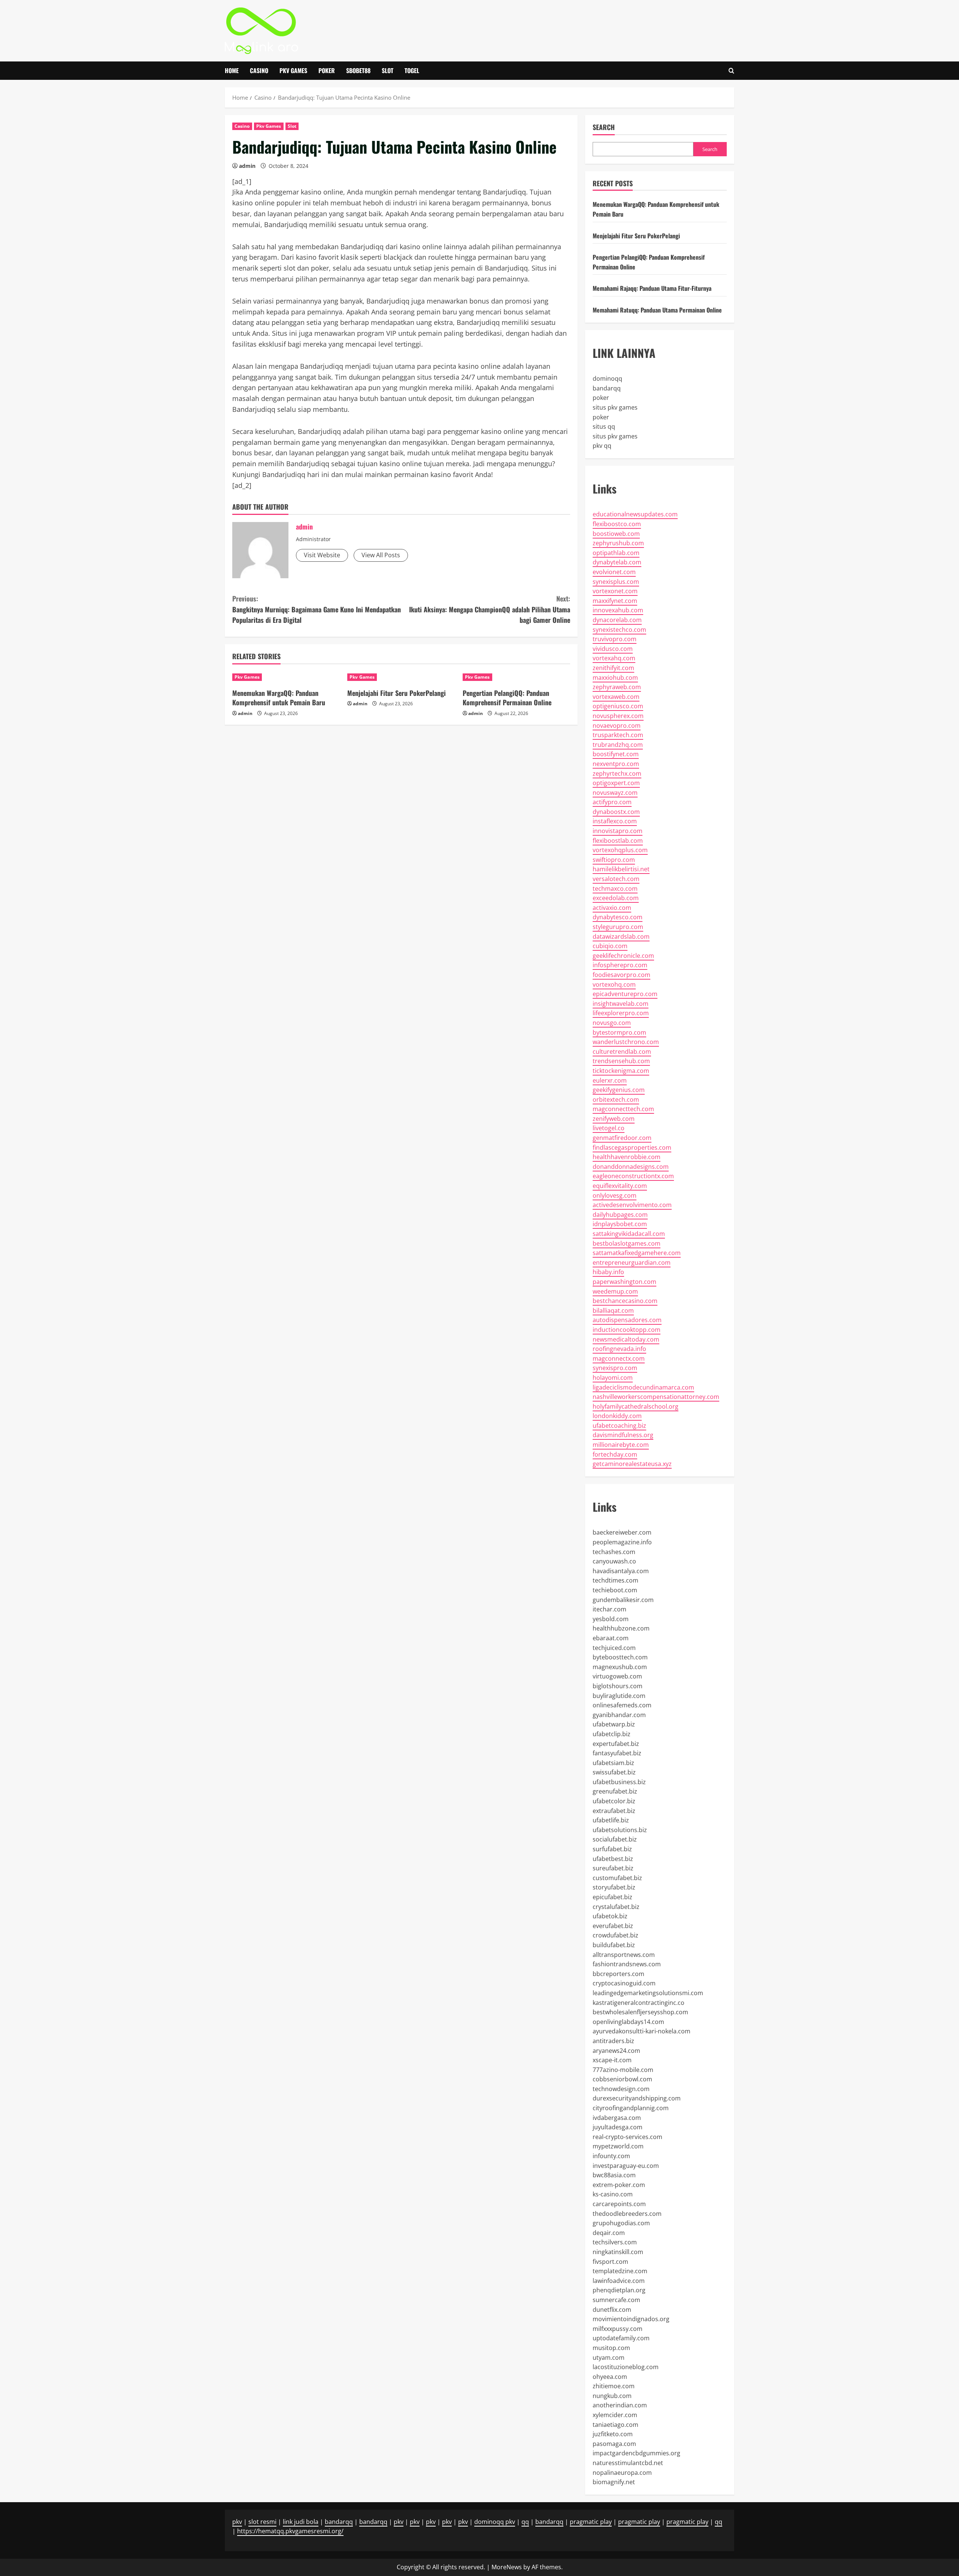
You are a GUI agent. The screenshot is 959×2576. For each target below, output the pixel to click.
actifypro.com (612, 802)
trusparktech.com (618, 735)
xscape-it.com (612, 2060)
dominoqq (607, 378)
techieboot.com (615, 1590)
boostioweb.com (616, 534)
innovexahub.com (618, 610)
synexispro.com (615, 1368)
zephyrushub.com (618, 543)
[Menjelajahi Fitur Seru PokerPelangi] (401, 677)
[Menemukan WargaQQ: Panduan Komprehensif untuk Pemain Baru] (286, 677)
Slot (388, 70)
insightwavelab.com (621, 1004)
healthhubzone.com (621, 1628)
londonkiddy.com (617, 1416)
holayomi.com (613, 1378)
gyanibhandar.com (619, 1715)
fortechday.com (615, 1454)
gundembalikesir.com (623, 1600)
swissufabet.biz (614, 1772)
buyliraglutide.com (619, 1696)
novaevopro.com (617, 726)
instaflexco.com (615, 821)
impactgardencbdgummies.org (636, 2453)
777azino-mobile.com (623, 2070)
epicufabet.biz (612, 1897)
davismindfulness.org (623, 1435)
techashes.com (614, 1552)
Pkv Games (293, 70)
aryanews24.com (616, 2051)
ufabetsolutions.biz (620, 1830)
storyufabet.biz (614, 1887)
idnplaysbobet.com (620, 1224)
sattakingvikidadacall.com (629, 1234)
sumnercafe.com (616, 2300)
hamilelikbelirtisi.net (621, 869)
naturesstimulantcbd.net (628, 2463)
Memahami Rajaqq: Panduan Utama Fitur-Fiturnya (652, 288)
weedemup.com (615, 1291)
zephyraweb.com (617, 687)
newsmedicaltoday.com (626, 1339)
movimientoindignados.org (631, 2319)
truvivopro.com (615, 639)
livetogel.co (609, 1128)
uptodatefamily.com (621, 2338)
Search (604, 127)
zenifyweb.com (614, 1119)
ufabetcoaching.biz (619, 1426)
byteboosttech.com (620, 1657)
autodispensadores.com (627, 1320)
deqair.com (609, 2233)
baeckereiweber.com (622, 1532)
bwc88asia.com (614, 2175)
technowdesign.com (621, 2089)
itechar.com (609, 1609)
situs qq (604, 426)
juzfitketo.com (613, 2434)
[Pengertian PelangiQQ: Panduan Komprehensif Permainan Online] (516, 677)
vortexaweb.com (616, 697)
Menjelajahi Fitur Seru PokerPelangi (397, 693)
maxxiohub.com (615, 678)
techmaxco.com (615, 889)
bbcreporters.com (618, 1974)
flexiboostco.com (617, 524)
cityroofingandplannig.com (631, 2108)
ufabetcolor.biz (614, 1801)
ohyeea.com (610, 2377)
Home (232, 70)
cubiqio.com (610, 946)
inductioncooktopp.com (627, 1330)
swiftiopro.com (614, 860)
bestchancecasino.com (625, 1301)
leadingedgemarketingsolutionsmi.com (648, 1993)
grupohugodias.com (621, 2223)
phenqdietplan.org (619, 2290)
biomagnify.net (614, 2482)
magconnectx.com (619, 1358)
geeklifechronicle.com (623, 956)
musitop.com (611, 2348)
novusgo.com (612, 1023)
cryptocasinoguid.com (624, 1983)
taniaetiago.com (615, 2425)
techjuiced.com (614, 1648)
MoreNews (507, 2567)
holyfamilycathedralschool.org (636, 1406)
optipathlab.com (616, 553)
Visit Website (322, 555)
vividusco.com (613, 649)
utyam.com (609, 2358)
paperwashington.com (624, 1282)
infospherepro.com (620, 965)
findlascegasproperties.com (632, 1147)
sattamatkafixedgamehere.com (637, 1253)
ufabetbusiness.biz (619, 1782)
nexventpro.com (616, 764)
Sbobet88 (358, 70)
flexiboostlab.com (618, 841)
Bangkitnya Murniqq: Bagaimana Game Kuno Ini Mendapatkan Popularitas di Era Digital (317, 609)
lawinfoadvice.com (619, 2281)
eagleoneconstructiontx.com (633, 1176)
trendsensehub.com (621, 1061)
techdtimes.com (615, 1580)
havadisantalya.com (621, 1571)
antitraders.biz (613, 2041)
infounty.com (611, 2156)
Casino (259, 70)
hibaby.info (608, 1272)
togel (412, 70)
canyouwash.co (614, 1561)
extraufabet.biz (614, 1811)
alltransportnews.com (624, 1955)
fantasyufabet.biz (617, 1753)
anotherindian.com (620, 2405)
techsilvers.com (615, 2242)
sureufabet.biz (613, 1868)
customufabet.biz (617, 1878)
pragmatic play (591, 2522)
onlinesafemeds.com (622, 1705)
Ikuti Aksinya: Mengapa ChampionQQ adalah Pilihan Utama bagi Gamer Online (490, 609)
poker (601, 398)
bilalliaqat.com (613, 1310)
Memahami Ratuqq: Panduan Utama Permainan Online (657, 310)
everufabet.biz (613, 1926)
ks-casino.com (613, 2194)
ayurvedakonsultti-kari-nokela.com (642, 2031)
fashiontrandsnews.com (627, 1964)
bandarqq (607, 388)
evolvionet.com (614, 572)
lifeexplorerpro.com (621, 1013)
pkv (237, 2522)
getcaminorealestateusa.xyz (632, 1464)
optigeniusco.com (618, 706)
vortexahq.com (614, 658)
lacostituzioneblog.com (626, 2367)
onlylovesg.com (615, 1195)
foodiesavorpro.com (621, 975)
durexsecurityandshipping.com (637, 2098)
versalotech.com (616, 879)
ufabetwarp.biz (614, 1724)
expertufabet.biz (616, 1744)
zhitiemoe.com (614, 2386)
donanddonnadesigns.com (631, 1167)
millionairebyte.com (621, 1445)
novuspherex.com (618, 716)
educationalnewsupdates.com (635, 514)
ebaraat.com (611, 1638)
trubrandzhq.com (618, 745)
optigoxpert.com (616, 783)
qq (525, 2522)
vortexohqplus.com (620, 850)
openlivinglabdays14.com (628, 2022)
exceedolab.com (616, 898)
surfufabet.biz (612, 1849)
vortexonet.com (615, 591)
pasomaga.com (614, 2444)
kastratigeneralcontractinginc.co (639, 2003)
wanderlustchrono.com (626, 1042)
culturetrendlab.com (622, 1052)
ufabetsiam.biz (613, 1763)
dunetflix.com (612, 2310)
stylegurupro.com (618, 927)
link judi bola (301, 2522)
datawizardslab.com (621, 936)
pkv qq (602, 446)
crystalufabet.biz (616, 1907)
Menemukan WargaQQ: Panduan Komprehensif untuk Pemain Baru (279, 698)
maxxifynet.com (615, 601)
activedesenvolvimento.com (632, 1205)
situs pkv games (615, 407)
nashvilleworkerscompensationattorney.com (656, 1397)
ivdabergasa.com (617, 2118)
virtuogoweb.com (617, 1676)
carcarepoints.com (619, 2204)
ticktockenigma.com (621, 1071)
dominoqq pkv (495, 2522)
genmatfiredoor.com (622, 1138)
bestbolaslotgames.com (627, 1243)
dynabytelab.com (617, 562)
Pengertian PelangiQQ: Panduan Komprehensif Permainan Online (507, 698)
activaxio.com (612, 908)
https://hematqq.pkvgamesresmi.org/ (290, 2531)
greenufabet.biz (615, 1791)
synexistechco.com (619, 630)
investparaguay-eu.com (626, 2166)
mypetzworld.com (618, 2146)
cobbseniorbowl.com (622, 2079)
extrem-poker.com (619, 2185)
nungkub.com (612, 2396)
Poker (327, 70)
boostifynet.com (616, 754)
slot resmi (262, 2522)
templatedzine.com (620, 2271)
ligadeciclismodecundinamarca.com (643, 1387)
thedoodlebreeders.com (627, 2214)
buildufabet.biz (614, 1945)
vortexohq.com (614, 984)
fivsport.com (610, 2262)
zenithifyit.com (613, 668)
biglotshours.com (618, 1686)
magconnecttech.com (623, 1109)
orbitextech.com (616, 1100)
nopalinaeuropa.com (622, 2473)
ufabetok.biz (610, 1916)
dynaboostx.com (616, 812)
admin (247, 166)
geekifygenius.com (619, 1090)
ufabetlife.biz (611, 1820)
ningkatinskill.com (618, 2252)
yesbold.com (611, 1619)
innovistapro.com (618, 831)
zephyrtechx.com (617, 773)
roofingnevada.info (619, 1349)
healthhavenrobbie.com (627, 1157)
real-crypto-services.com (627, 2137)
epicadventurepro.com (625, 994)
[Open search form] (731, 71)
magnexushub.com (620, 1667)
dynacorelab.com (617, 620)
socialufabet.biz (615, 1839)
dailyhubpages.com (620, 1215)
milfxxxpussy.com (618, 2329)
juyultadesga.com (618, 2127)
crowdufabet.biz (615, 1935)
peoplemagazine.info (622, 1542)
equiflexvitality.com (620, 1186)
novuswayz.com (615, 793)
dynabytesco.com (618, 917)
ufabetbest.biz (613, 1859)
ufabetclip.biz (612, 1734)
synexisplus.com (616, 582)
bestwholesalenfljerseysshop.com (640, 2012)
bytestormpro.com (619, 1032)
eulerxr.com (610, 1080)
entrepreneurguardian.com (632, 1263)
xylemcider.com (615, 2415)
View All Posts (381, 555)
